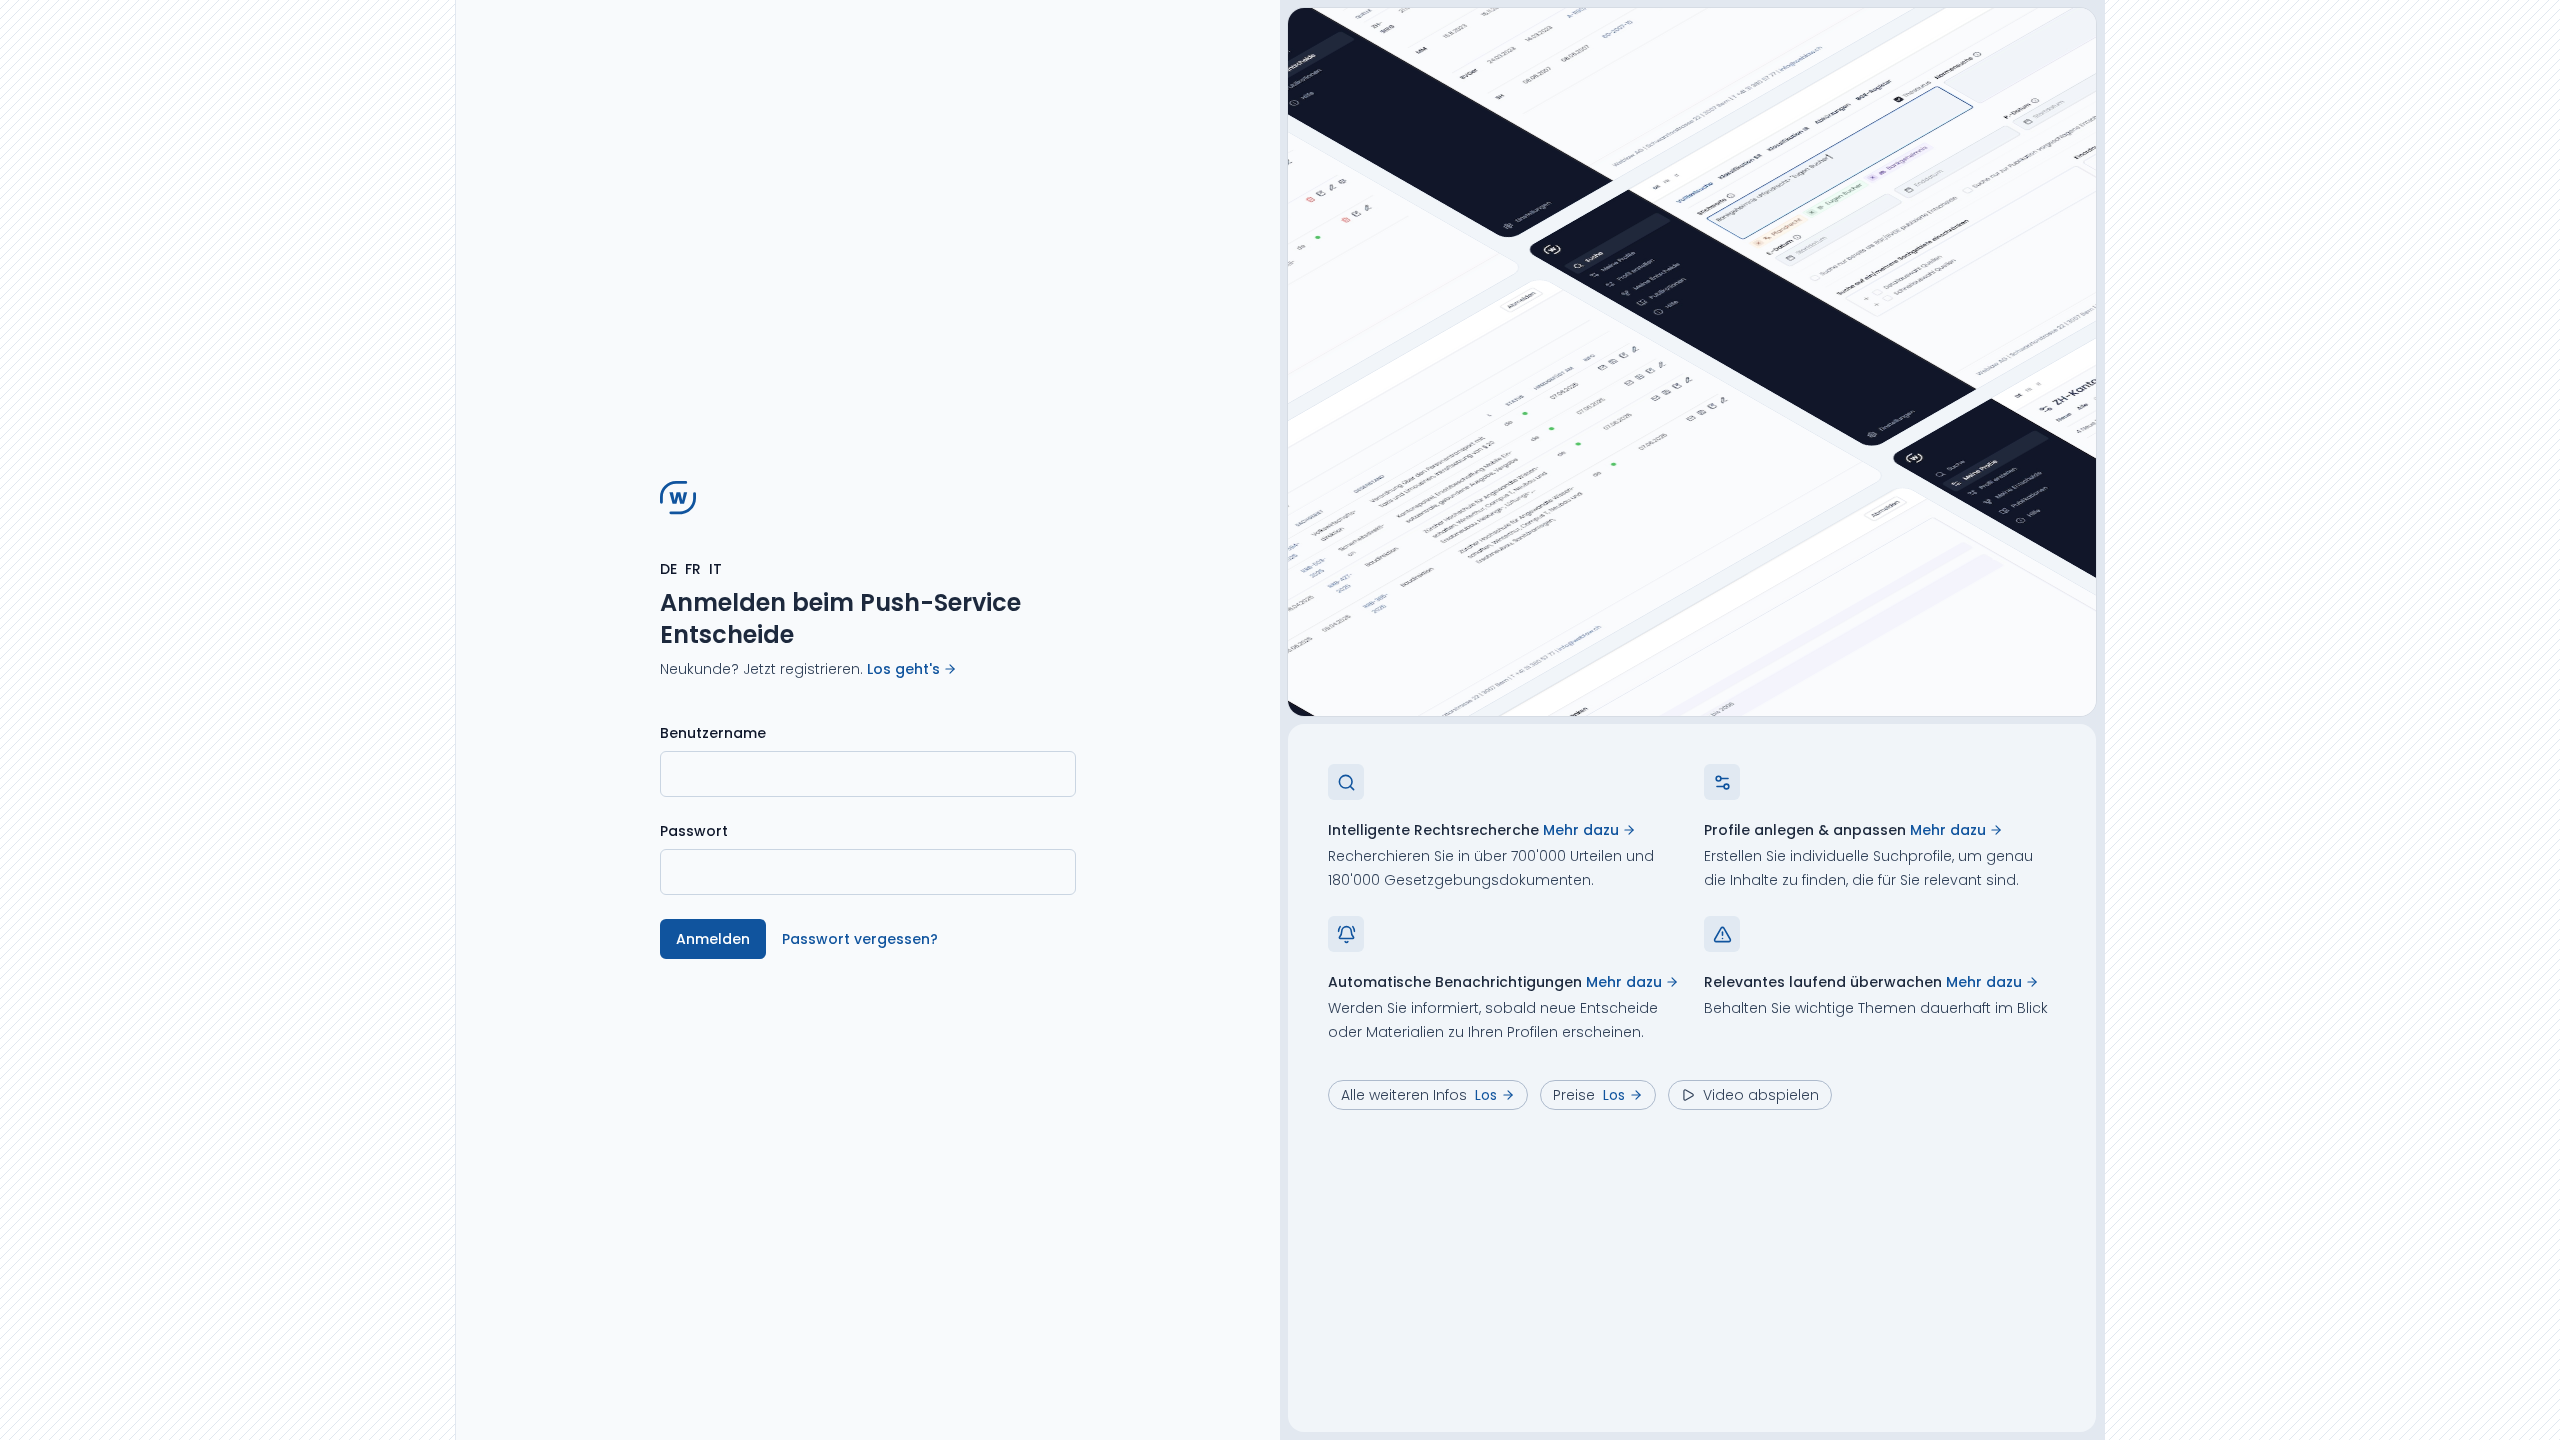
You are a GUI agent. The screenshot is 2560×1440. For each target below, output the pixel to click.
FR (693, 569)
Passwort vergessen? (860, 939)
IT (715, 569)
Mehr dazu (1581, 830)
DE (668, 569)
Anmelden (713, 939)
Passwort (694, 831)
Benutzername (713, 733)
